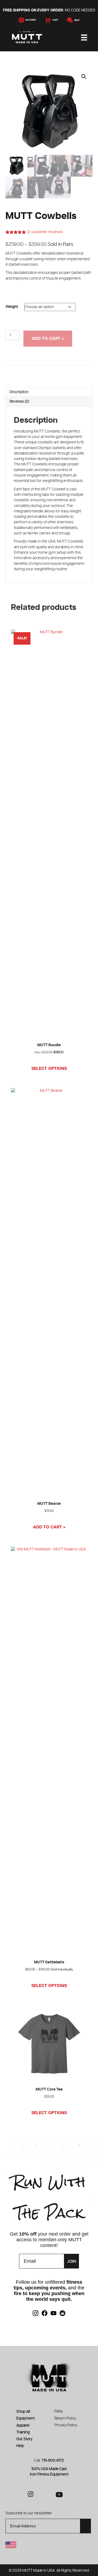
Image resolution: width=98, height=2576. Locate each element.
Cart (54, 20)
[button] (84, 77)
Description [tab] (19, 392)
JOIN (72, 2261)
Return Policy (65, 2418)
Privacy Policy (66, 2425)
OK (86, 2526)
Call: (49, 2461)
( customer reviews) (45, 232)
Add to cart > (48, 339)
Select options (49, 1068)
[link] (36, 2313)
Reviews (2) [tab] (19, 402)
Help (76, 20)
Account (30, 20)
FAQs (59, 2411)
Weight (12, 307)
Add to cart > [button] (49, 1527)
